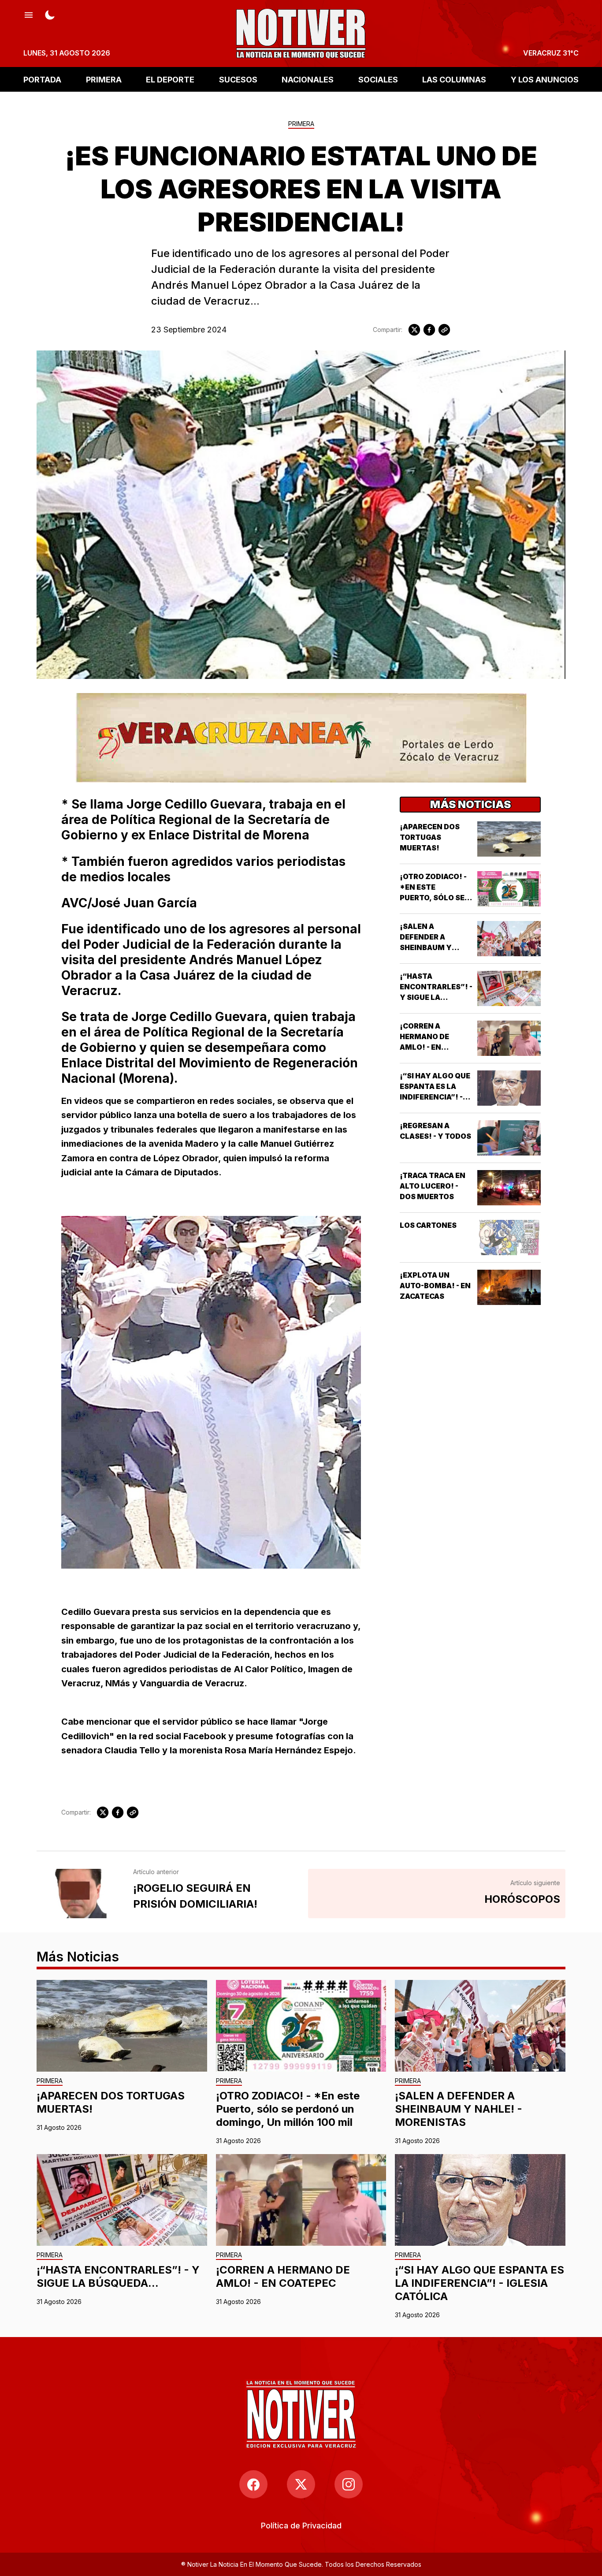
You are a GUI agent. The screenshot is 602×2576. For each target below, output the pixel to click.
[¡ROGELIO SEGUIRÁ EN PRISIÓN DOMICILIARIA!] (80, 1894)
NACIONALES (308, 79)
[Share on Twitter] (414, 330)
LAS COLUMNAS (454, 79)
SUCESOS (238, 79)
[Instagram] (349, 2484)
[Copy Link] (444, 330)
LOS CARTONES (428, 1225)
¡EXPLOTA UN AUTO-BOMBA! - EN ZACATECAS (435, 1286)
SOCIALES (378, 79)
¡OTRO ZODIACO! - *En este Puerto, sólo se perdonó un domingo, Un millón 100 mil (288, 2109)
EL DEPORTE (170, 79)
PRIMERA (104, 79)
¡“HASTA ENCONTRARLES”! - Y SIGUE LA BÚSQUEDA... (118, 2276)
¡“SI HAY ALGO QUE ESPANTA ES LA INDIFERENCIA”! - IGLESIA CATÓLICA (479, 2283)
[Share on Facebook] (429, 330)
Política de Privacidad (301, 2526)
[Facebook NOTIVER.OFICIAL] (253, 2484)
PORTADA (42, 79)
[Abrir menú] (29, 14)
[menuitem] (301, 2526)
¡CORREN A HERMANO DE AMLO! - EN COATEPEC (283, 2276)
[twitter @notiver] (301, 2484)
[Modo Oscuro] (50, 14)
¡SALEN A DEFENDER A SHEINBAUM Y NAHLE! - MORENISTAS (426, 947)
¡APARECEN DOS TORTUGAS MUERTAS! (430, 837)
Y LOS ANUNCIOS (545, 79)
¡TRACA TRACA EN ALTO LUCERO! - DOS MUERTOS (433, 1186)
